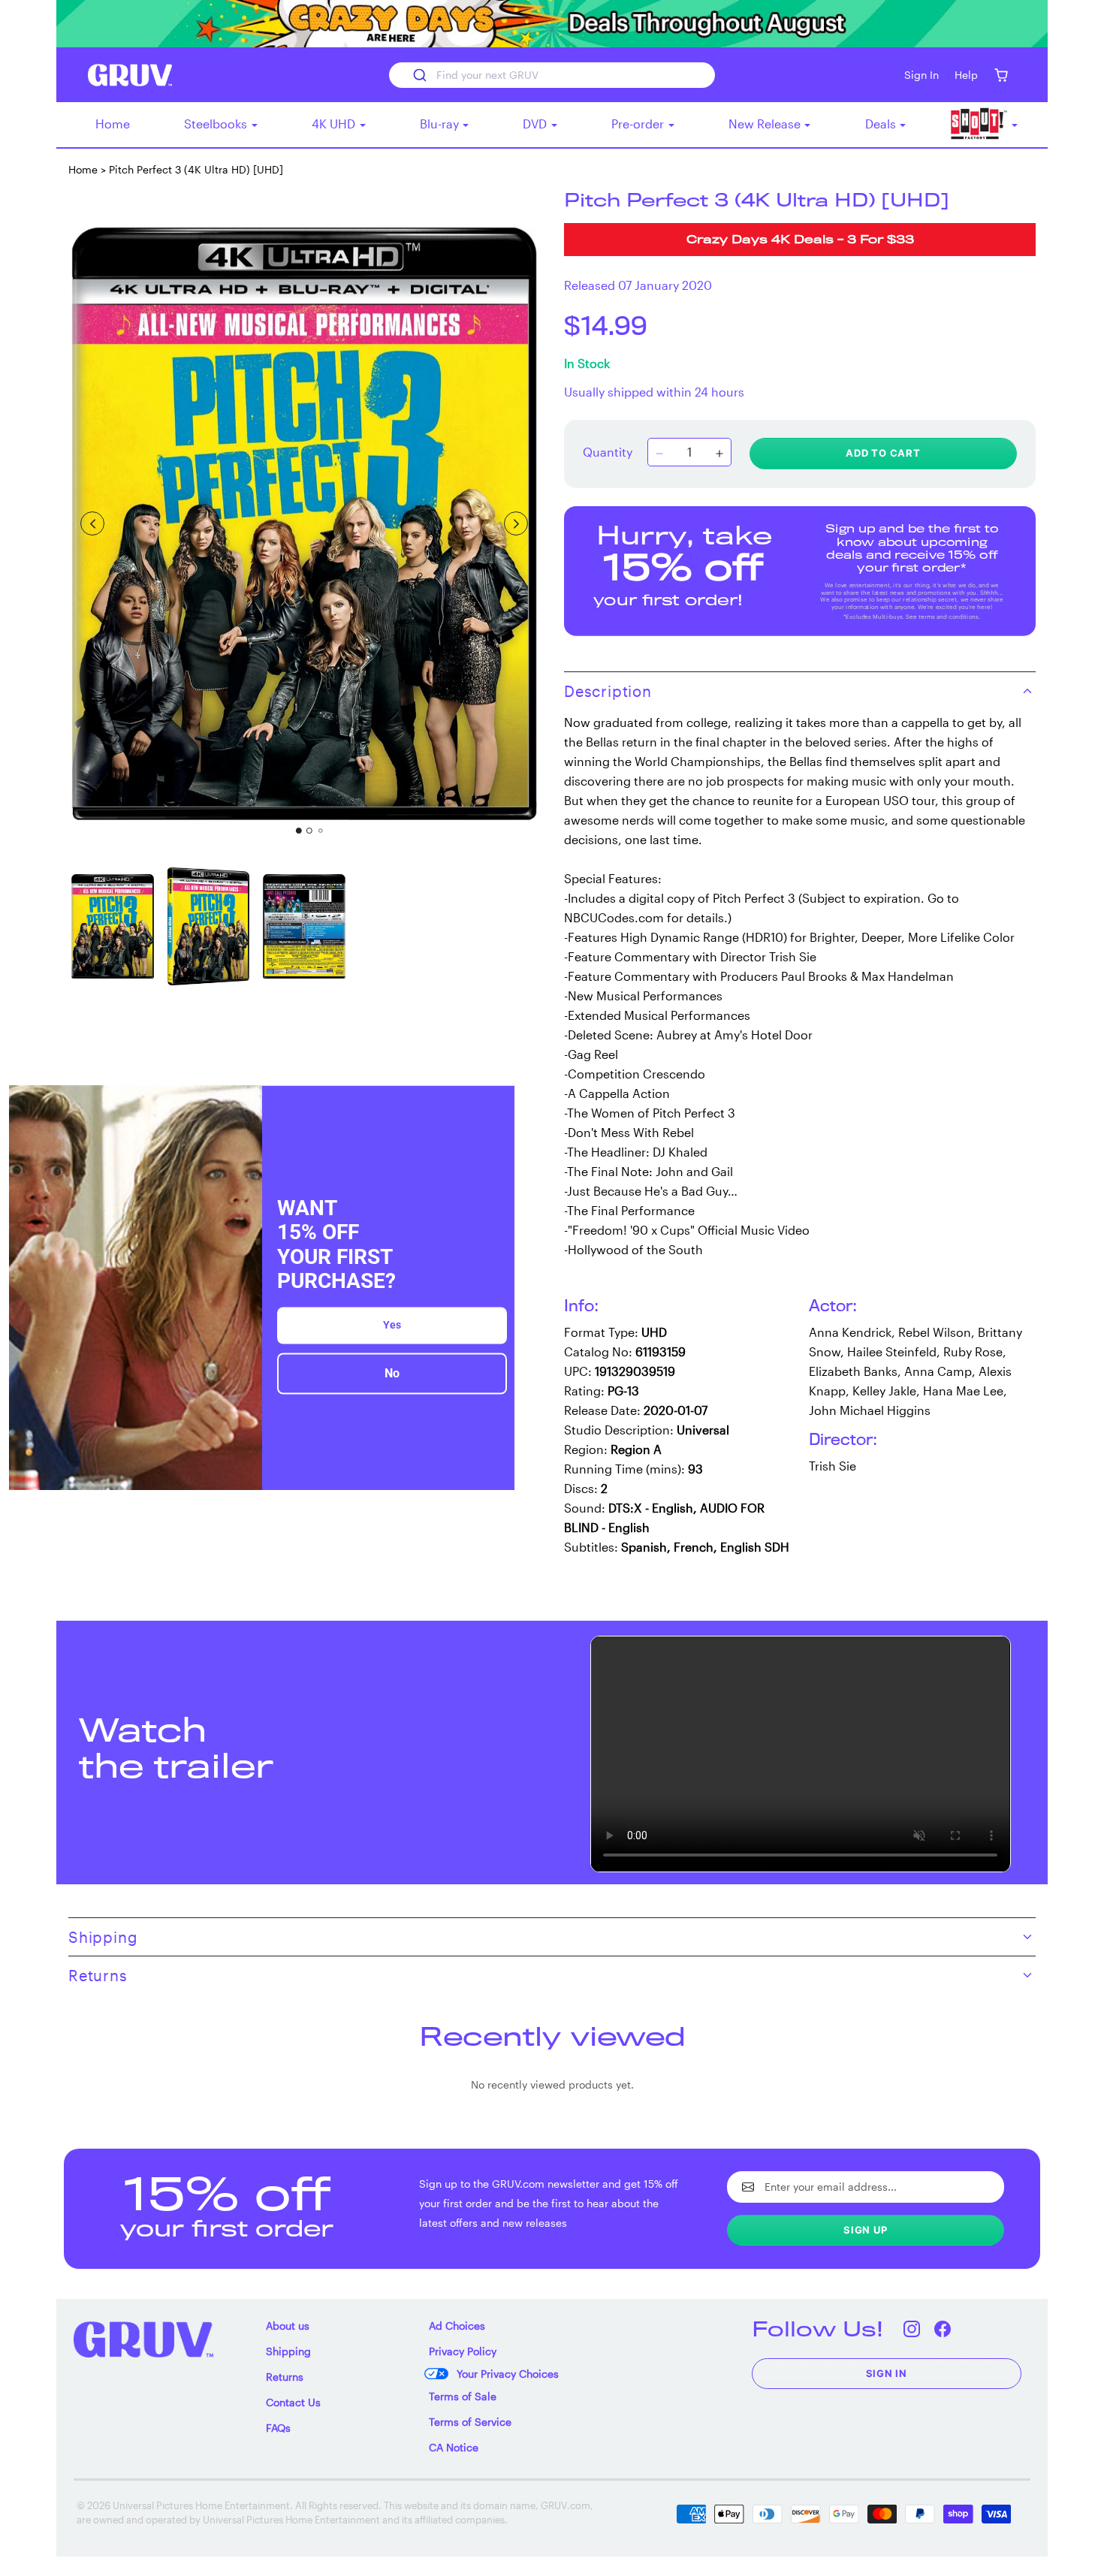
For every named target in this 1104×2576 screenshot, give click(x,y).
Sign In (887, 2373)
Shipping (288, 2351)
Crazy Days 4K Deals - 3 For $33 (800, 241)
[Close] (496, 1103)
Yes (392, 1325)
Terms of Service (470, 2422)
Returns (285, 2377)
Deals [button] (882, 124)
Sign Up (866, 2230)
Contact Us (293, 2402)
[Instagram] (912, 2329)
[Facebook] (943, 2329)
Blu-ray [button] (441, 124)
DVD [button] (536, 124)
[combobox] (552, 75)
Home (113, 124)
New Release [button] (766, 124)
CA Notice (454, 2447)
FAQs (278, 2428)
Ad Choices (457, 2326)
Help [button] (966, 75)
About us (288, 2326)
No (392, 1373)
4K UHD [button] (335, 124)
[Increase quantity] (719, 454)
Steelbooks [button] (217, 124)
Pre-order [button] (639, 124)
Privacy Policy (463, 2351)
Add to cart (883, 453)
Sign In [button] (922, 75)
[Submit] (419, 75)
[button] (1001, 75)
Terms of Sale (463, 2396)
